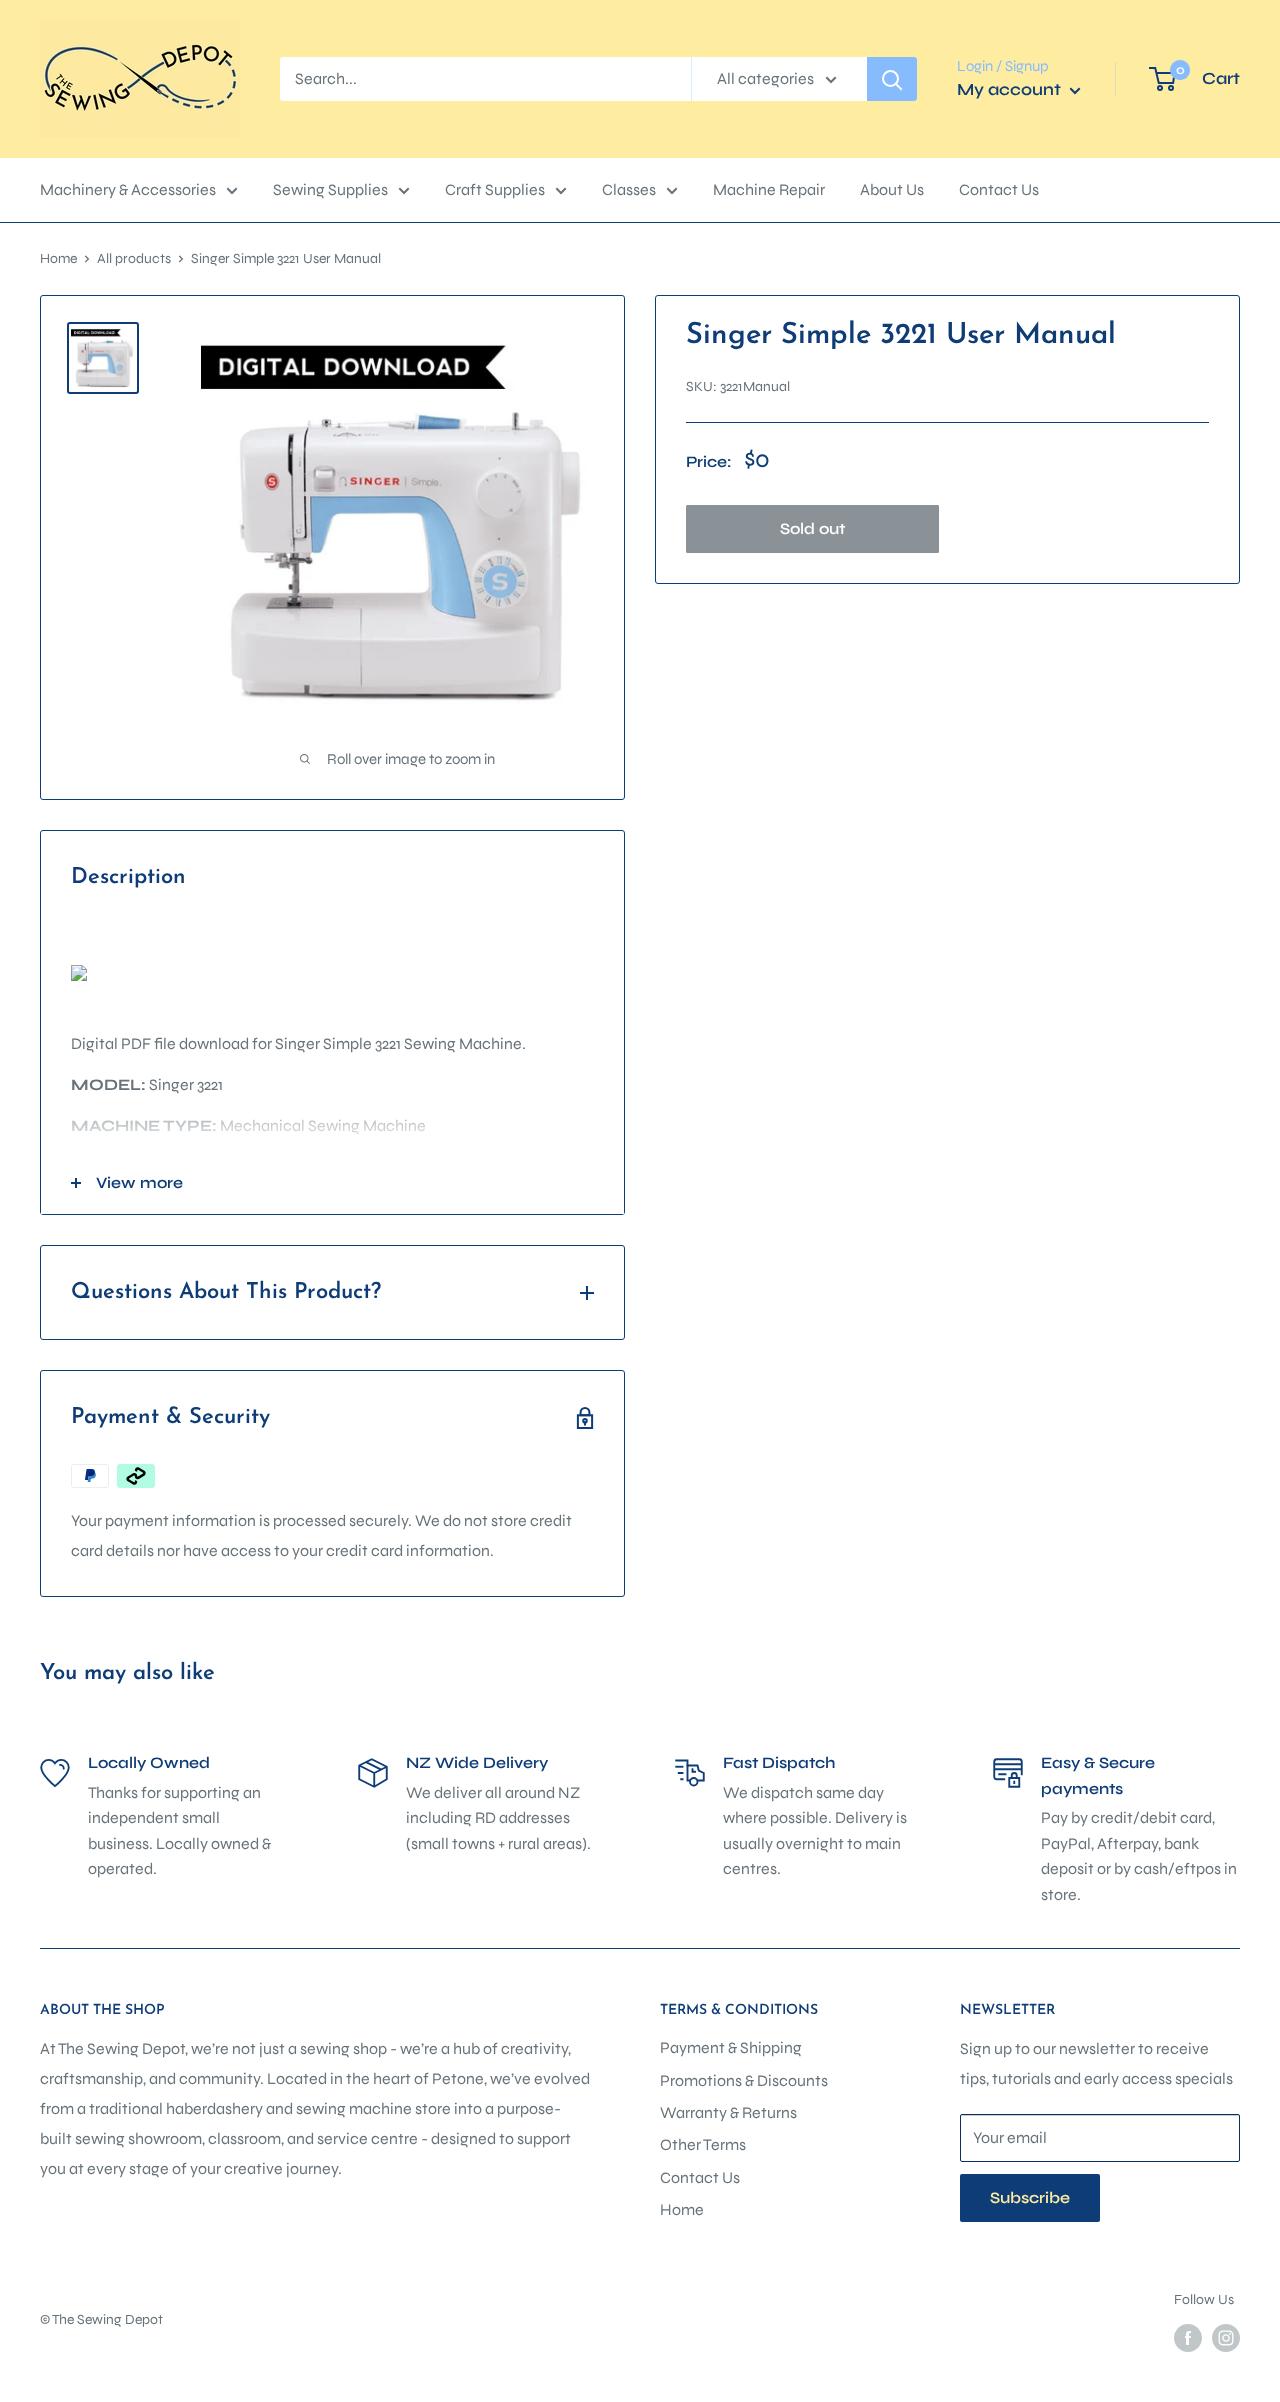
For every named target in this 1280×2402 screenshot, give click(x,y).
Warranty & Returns (728, 2112)
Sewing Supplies (330, 189)
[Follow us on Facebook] (1188, 2338)
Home (58, 258)
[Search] (892, 79)
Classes (629, 189)
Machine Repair (769, 189)
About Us (892, 189)
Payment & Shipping (731, 2047)
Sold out (812, 528)
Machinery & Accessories (128, 189)
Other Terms (703, 2144)
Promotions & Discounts (744, 2080)
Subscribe (1030, 2197)
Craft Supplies (495, 189)
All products (134, 258)
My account (1011, 89)
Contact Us (999, 189)
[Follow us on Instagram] (1226, 2338)
